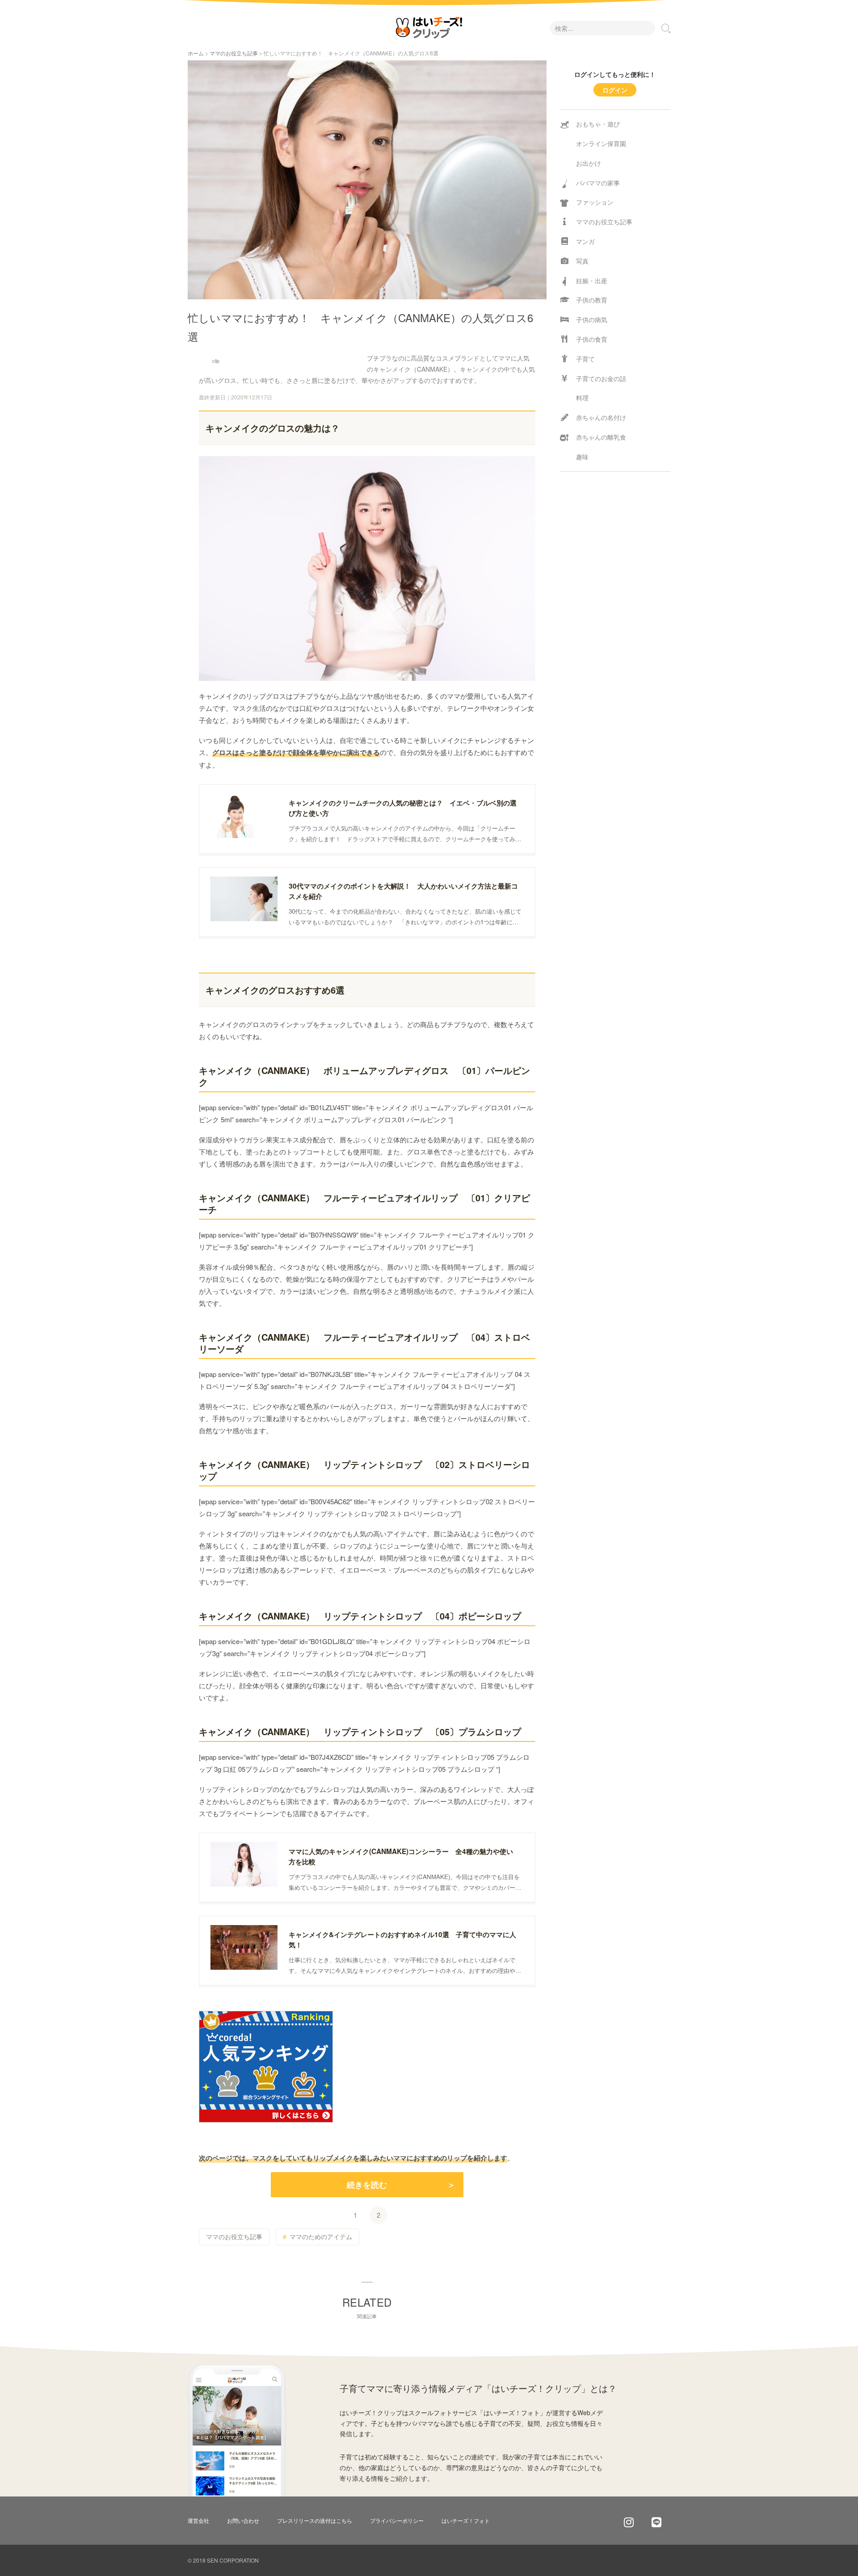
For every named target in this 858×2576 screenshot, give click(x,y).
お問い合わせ (243, 2520)
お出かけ (589, 163)
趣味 (582, 457)
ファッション (595, 202)
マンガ (585, 241)
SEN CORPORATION (233, 2560)
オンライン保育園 (601, 143)
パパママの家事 (598, 183)
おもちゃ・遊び (598, 124)
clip (216, 361)
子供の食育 (592, 339)
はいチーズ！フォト (466, 2520)
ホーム (196, 53)
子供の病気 (592, 319)
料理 (582, 398)
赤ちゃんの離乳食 (601, 437)
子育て (585, 359)
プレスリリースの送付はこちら (315, 2520)
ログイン (615, 90)
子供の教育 (592, 300)
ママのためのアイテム (321, 2236)
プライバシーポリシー (397, 2520)
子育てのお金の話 (601, 378)
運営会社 (198, 2520)
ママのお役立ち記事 (234, 53)
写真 (582, 261)
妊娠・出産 (592, 281)
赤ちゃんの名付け (601, 417)
